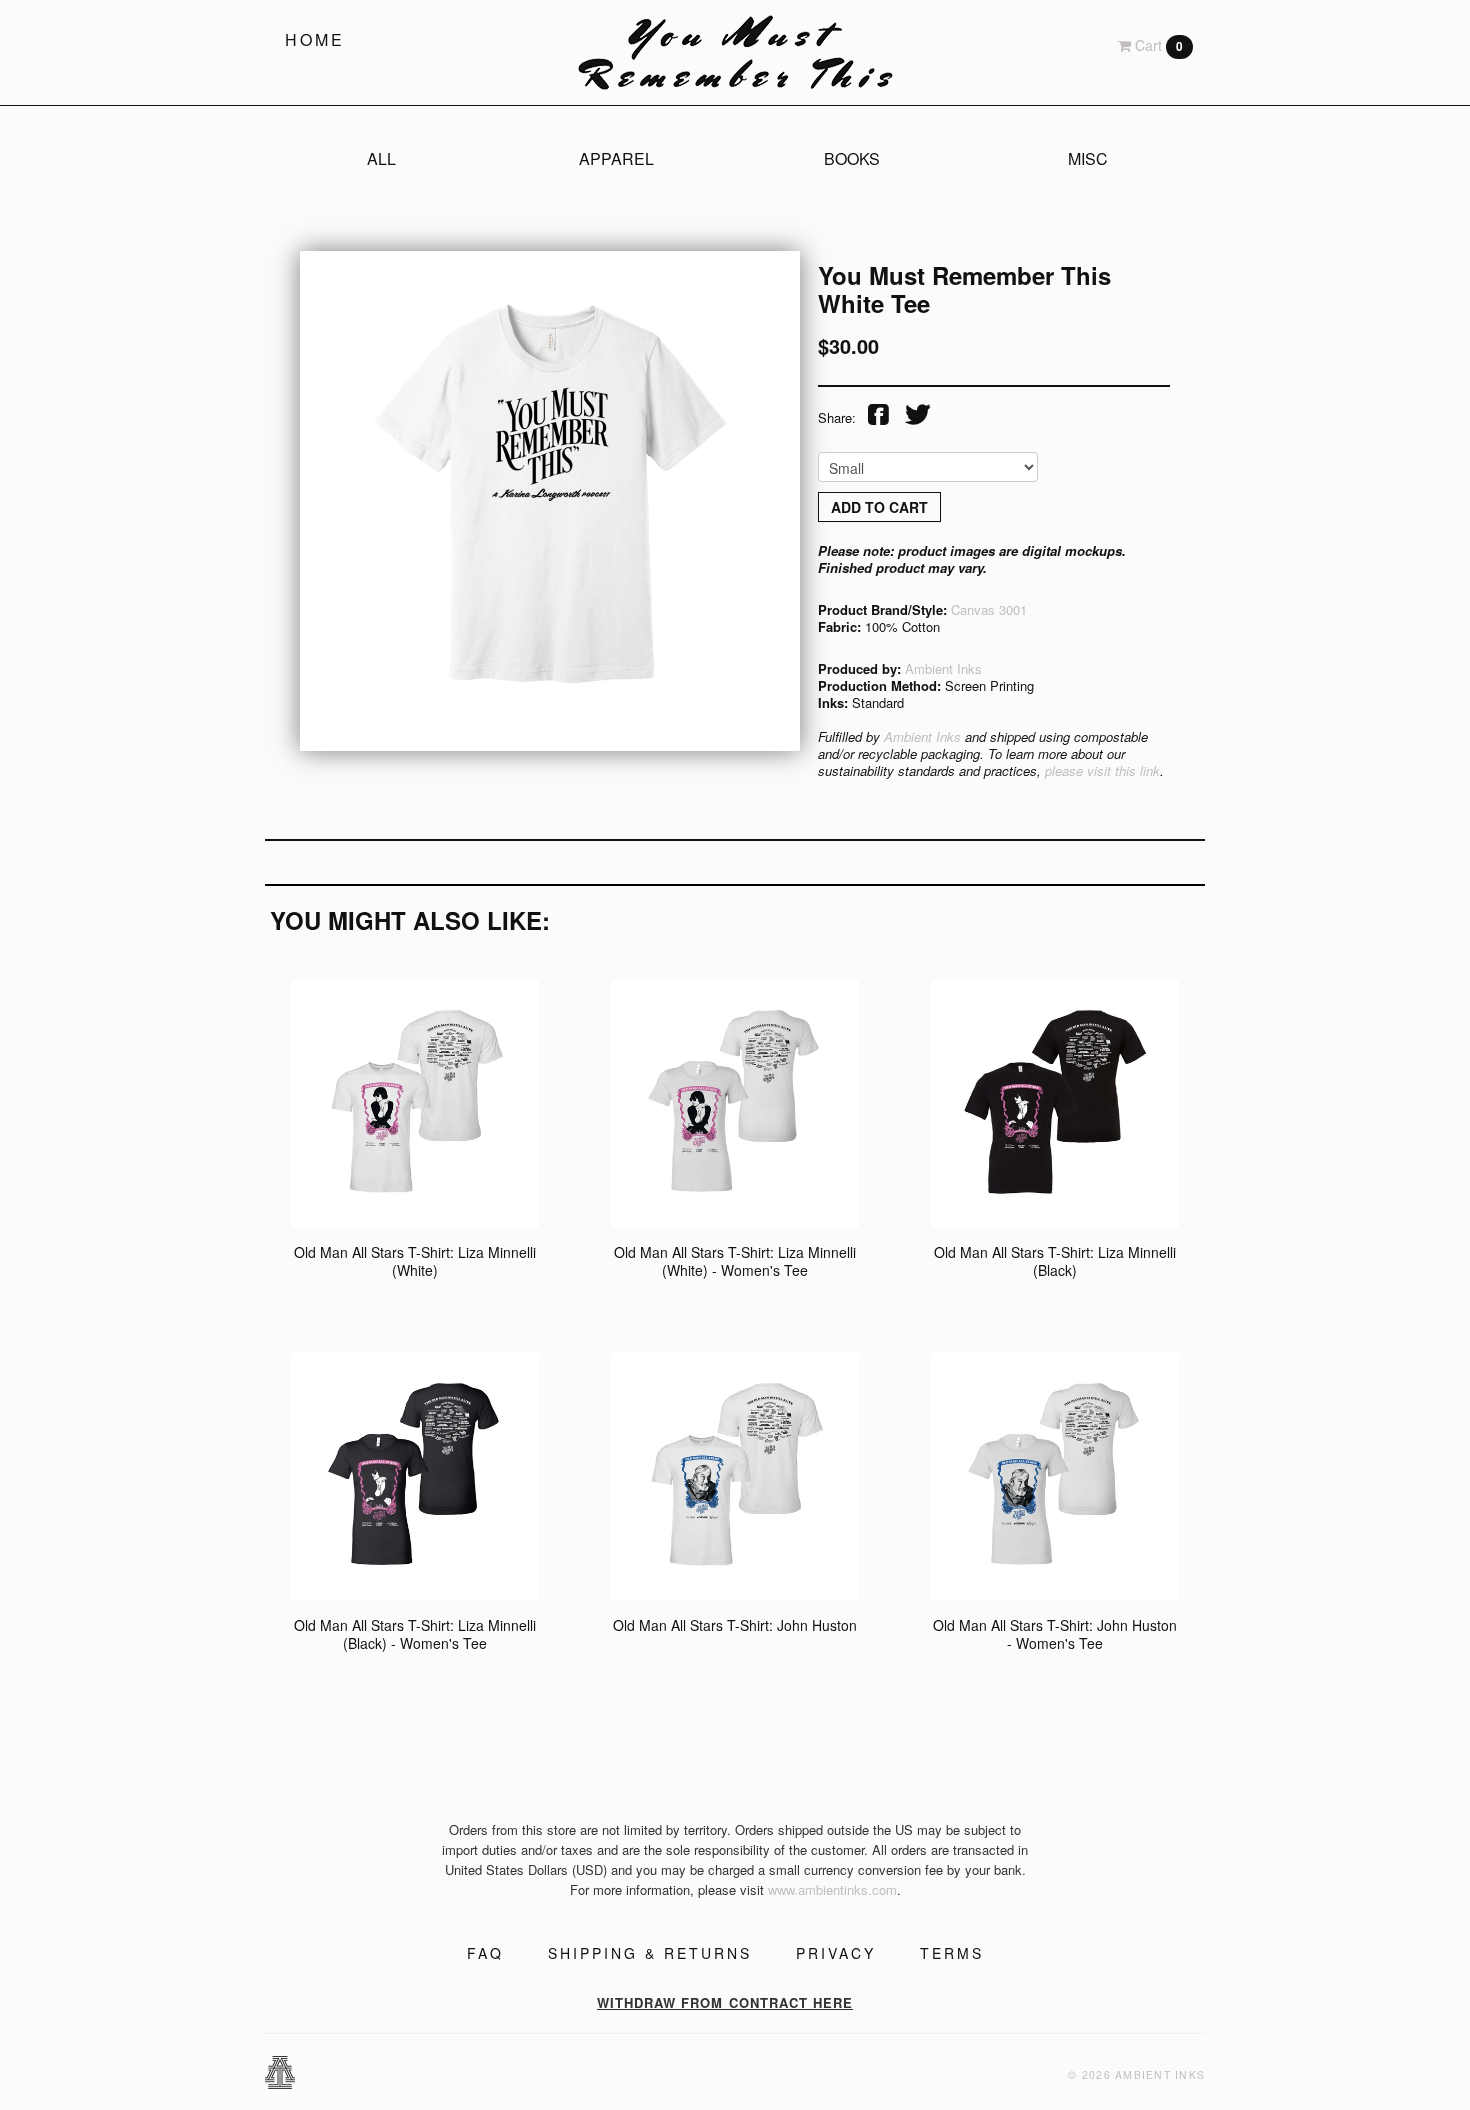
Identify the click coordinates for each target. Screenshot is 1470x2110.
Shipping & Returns (650, 1953)
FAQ (485, 1953)
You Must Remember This (735, 52)
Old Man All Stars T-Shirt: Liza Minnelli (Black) (1055, 1261)
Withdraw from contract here (725, 2002)
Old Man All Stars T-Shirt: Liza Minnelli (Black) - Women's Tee (415, 1634)
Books (852, 158)
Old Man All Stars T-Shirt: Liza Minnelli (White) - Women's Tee (735, 1261)
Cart (1157, 45)
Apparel (616, 158)
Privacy (836, 1953)
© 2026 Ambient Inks (1136, 2074)
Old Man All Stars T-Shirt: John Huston (735, 1625)
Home (315, 39)
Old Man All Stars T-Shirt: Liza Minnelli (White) (415, 1261)
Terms (952, 1953)
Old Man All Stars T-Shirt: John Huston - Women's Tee (1055, 1634)
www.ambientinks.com (832, 1889)
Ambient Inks (943, 668)
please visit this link (1102, 770)
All (381, 158)
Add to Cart (879, 507)
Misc (1088, 158)
